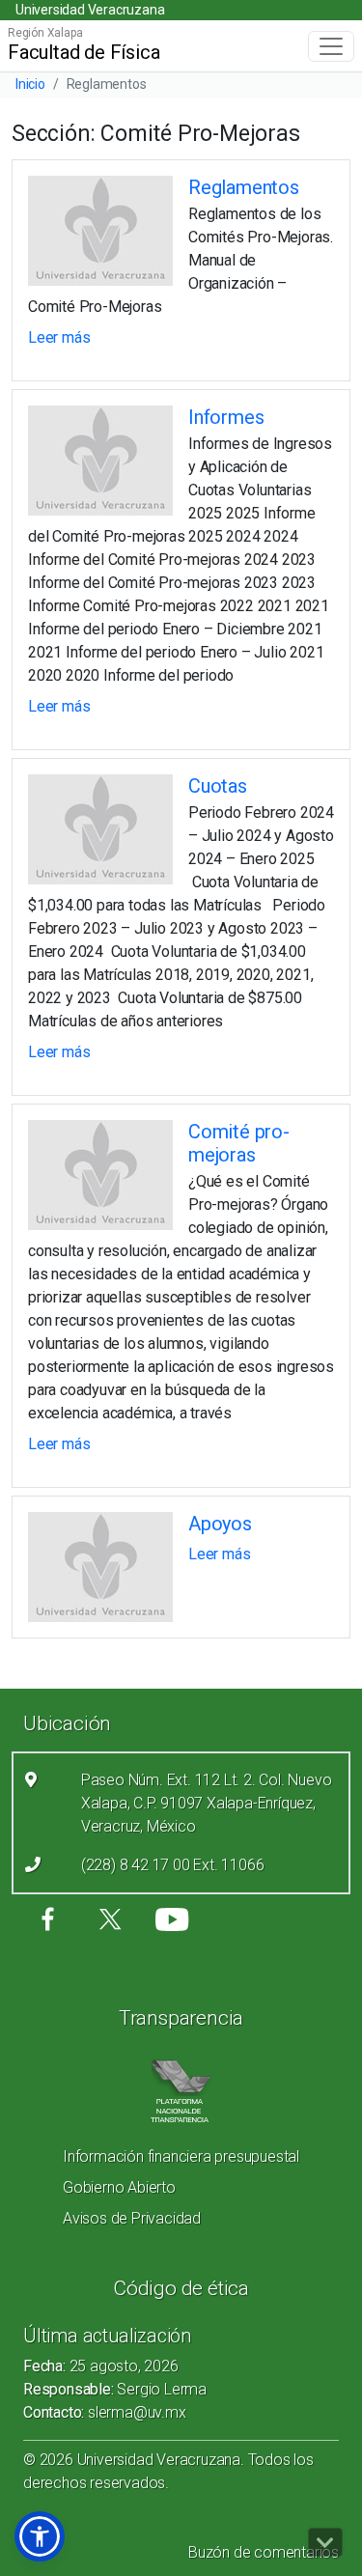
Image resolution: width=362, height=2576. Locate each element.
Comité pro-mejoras (239, 1143)
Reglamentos (244, 187)
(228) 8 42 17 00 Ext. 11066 (173, 1865)
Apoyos (220, 1524)
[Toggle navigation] (331, 46)
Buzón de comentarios (264, 2552)
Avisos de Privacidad (132, 2218)
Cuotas (218, 786)
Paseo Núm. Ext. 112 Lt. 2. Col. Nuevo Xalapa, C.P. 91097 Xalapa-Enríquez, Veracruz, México (207, 1803)
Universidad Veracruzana (90, 10)
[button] (40, 2536)
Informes (226, 417)
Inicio (30, 84)
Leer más (59, 337)
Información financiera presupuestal (181, 2156)
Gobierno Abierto (119, 2187)
